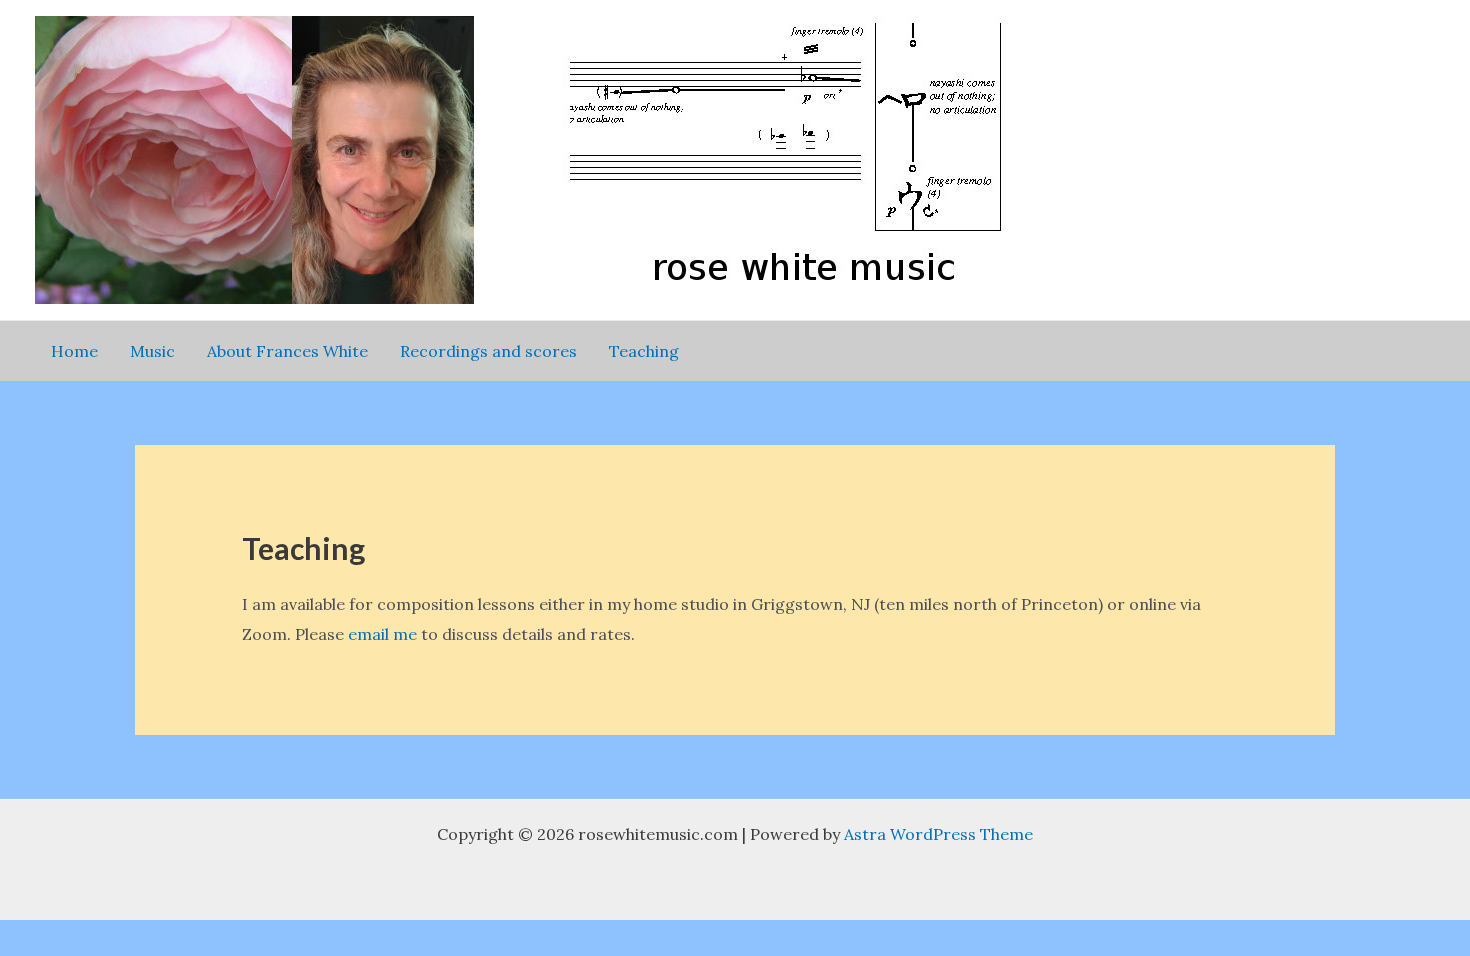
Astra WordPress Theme (938, 834)
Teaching (644, 351)
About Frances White (287, 351)
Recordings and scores (488, 351)
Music (152, 351)
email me (382, 634)
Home (74, 351)
